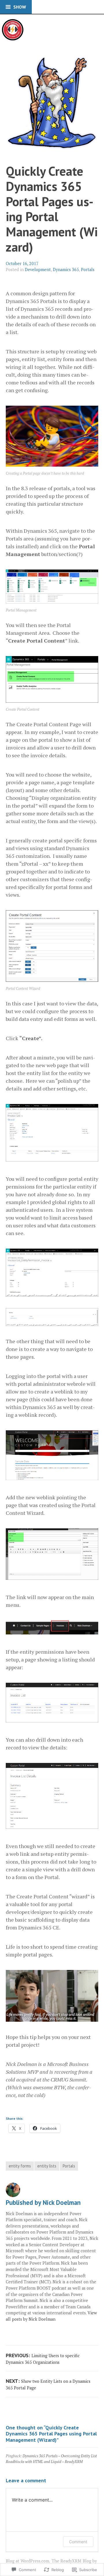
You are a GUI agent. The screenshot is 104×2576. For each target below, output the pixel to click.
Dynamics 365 (66, 270)
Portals (88, 270)
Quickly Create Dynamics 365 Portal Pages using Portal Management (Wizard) (52, 209)
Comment (78, 2542)
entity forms (20, 2166)
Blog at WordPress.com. (28, 2561)
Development (38, 270)
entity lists (47, 2166)
